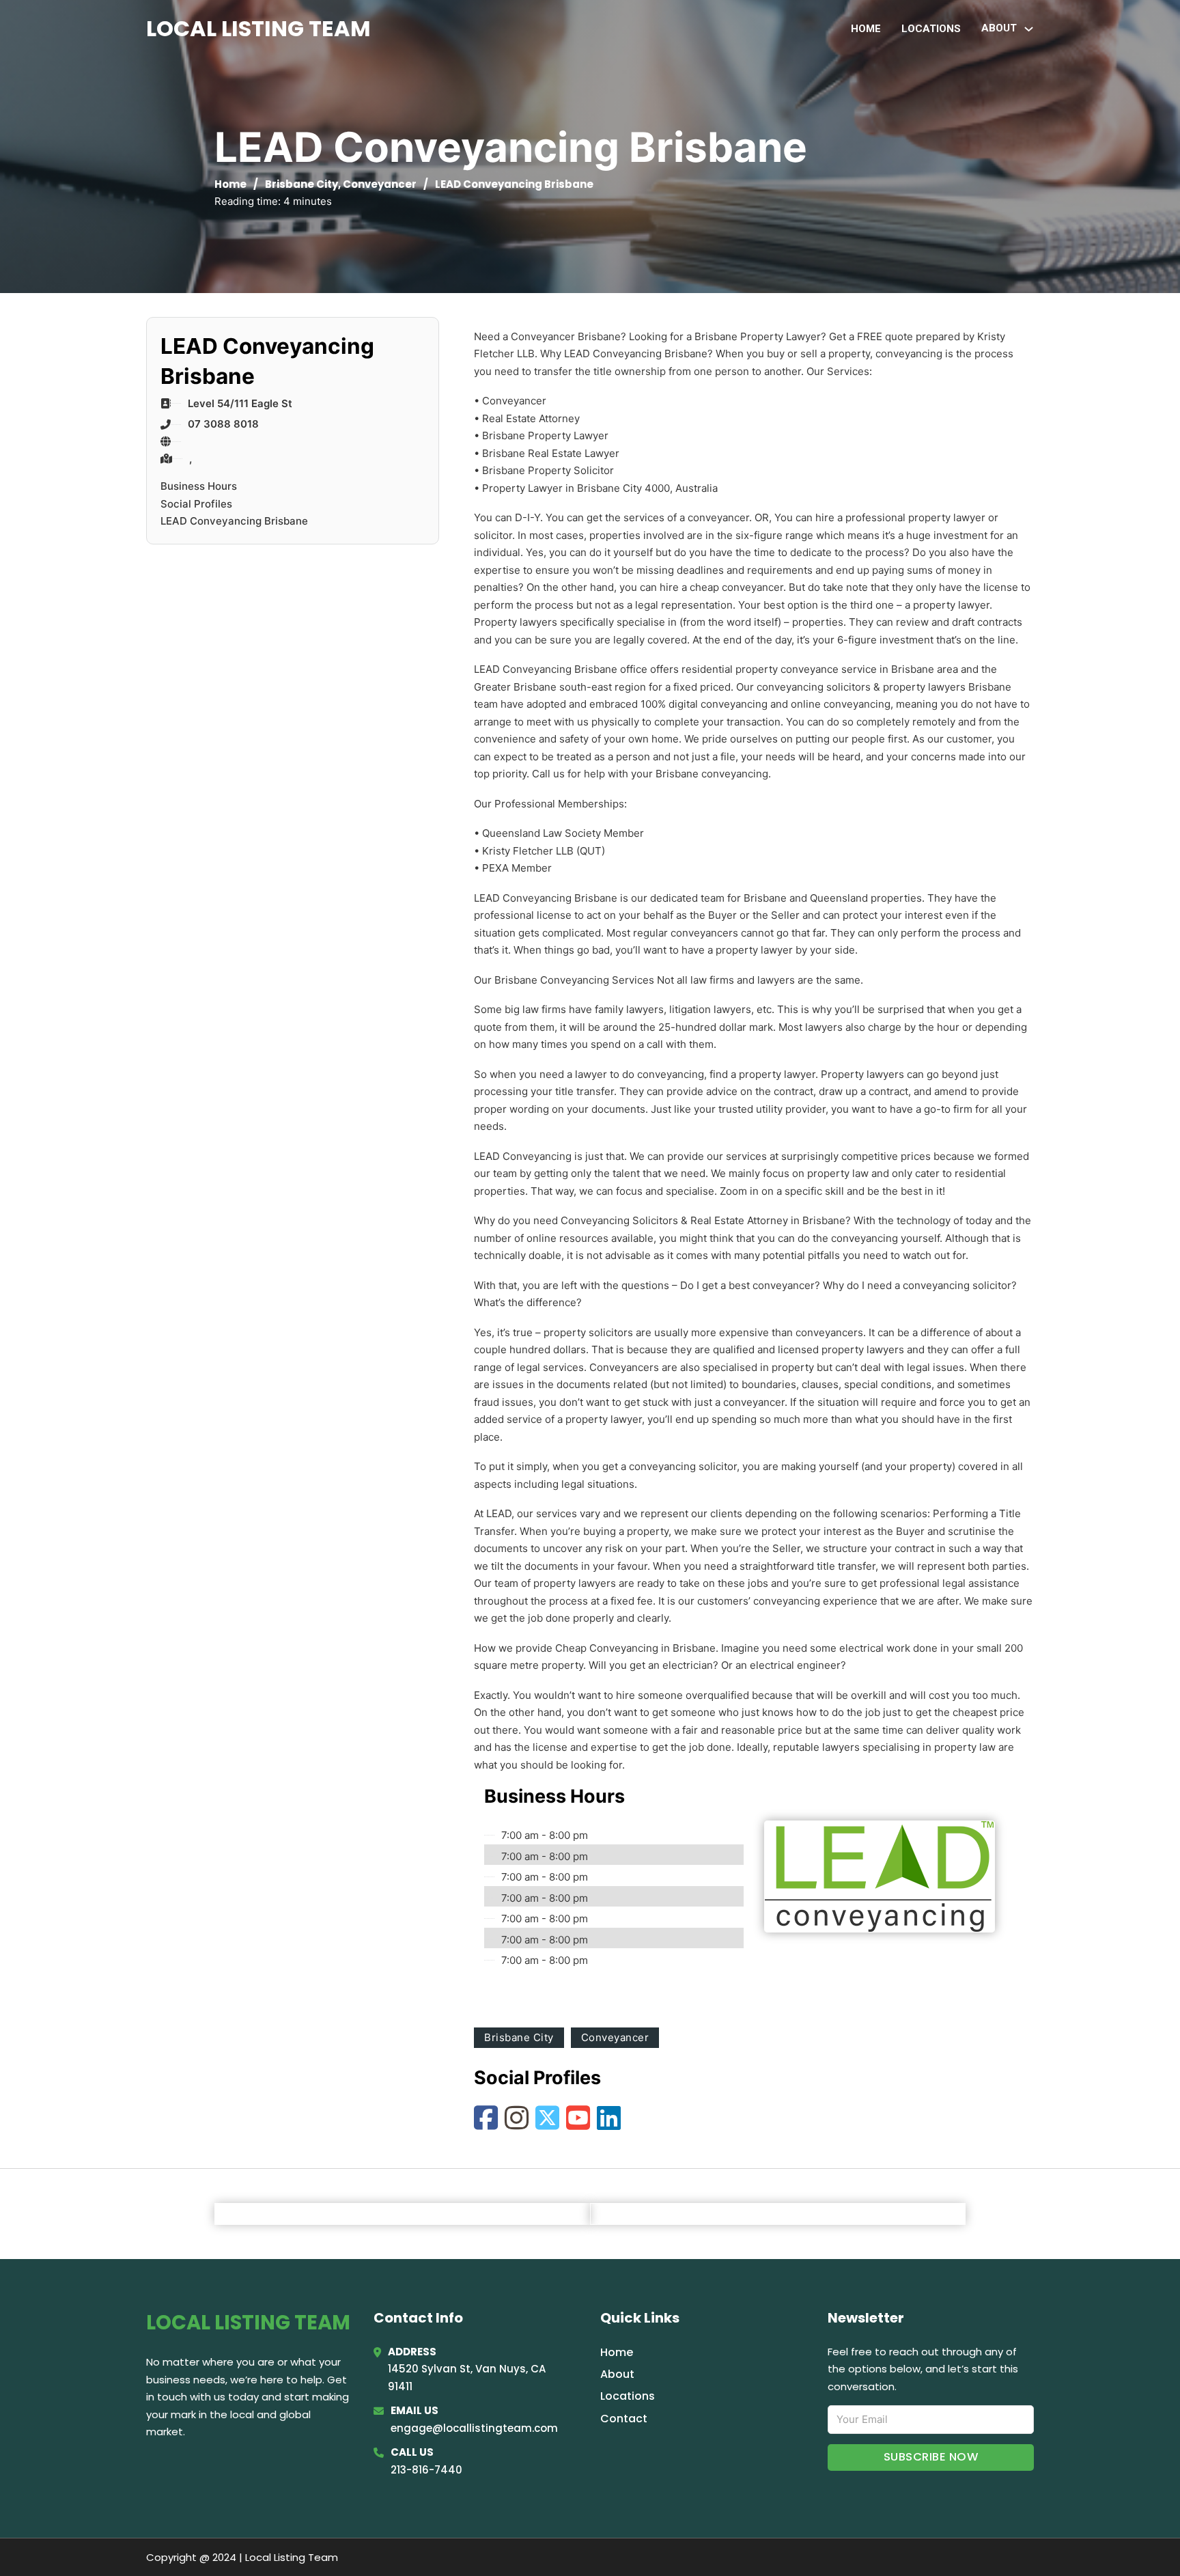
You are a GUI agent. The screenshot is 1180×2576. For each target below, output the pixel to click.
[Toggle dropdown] (1029, 29)
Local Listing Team (258, 28)
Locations (931, 29)
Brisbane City (301, 184)
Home (866, 29)
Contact (624, 2419)
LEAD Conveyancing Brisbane (234, 521)
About (617, 2374)
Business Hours (199, 486)
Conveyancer (380, 184)
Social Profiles (196, 504)
